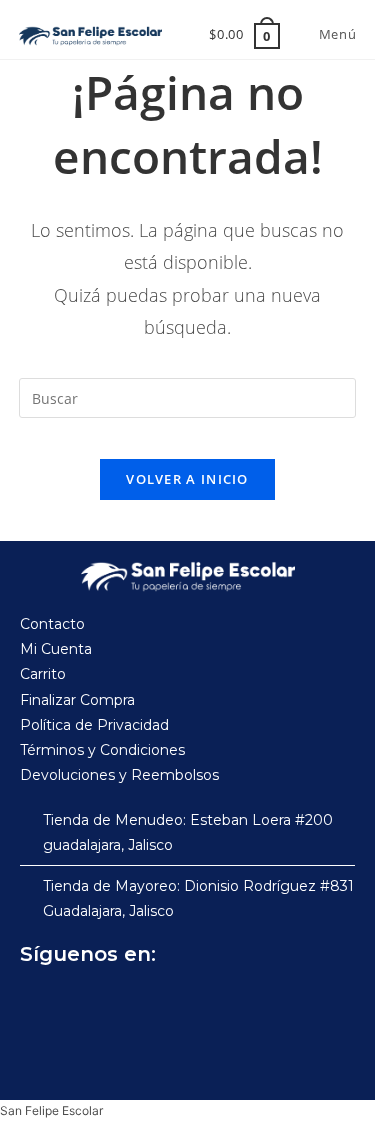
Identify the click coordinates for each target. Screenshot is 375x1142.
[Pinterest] (172, 1004)
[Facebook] (40, 1004)
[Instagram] (84, 1004)
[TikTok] (128, 1004)
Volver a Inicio (187, 479)
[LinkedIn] (216, 1004)
